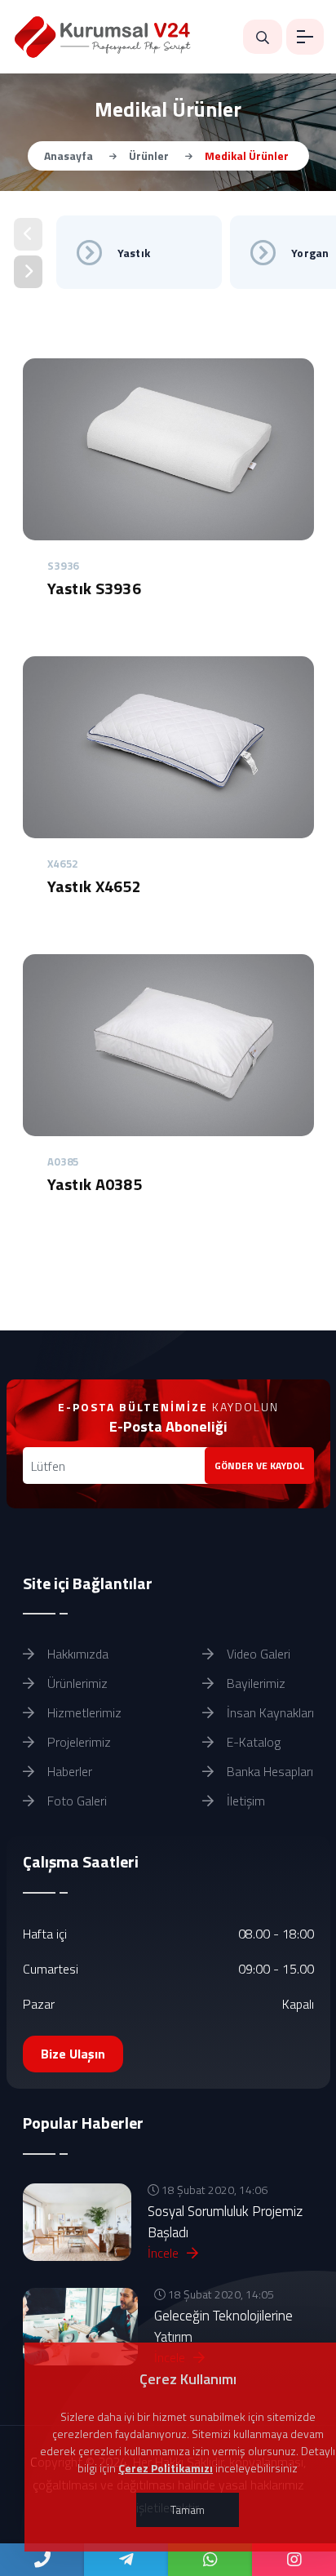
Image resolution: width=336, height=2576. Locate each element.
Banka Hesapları (268, 1771)
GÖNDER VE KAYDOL (259, 1466)
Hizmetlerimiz (83, 1712)
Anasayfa (69, 155)
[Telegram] (126, 2560)
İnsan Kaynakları (269, 1712)
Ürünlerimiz (76, 1683)
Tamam (188, 2509)
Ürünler (149, 155)
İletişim (244, 1801)
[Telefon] (42, 2560)
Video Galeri (257, 1654)
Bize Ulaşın (73, 2054)
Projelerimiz (77, 1742)
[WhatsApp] (210, 2560)
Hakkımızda (76, 1654)
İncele (165, 2253)
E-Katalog (252, 1742)
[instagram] (294, 2560)
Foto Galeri (75, 1801)
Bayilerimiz (254, 1683)
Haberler (68, 1771)
